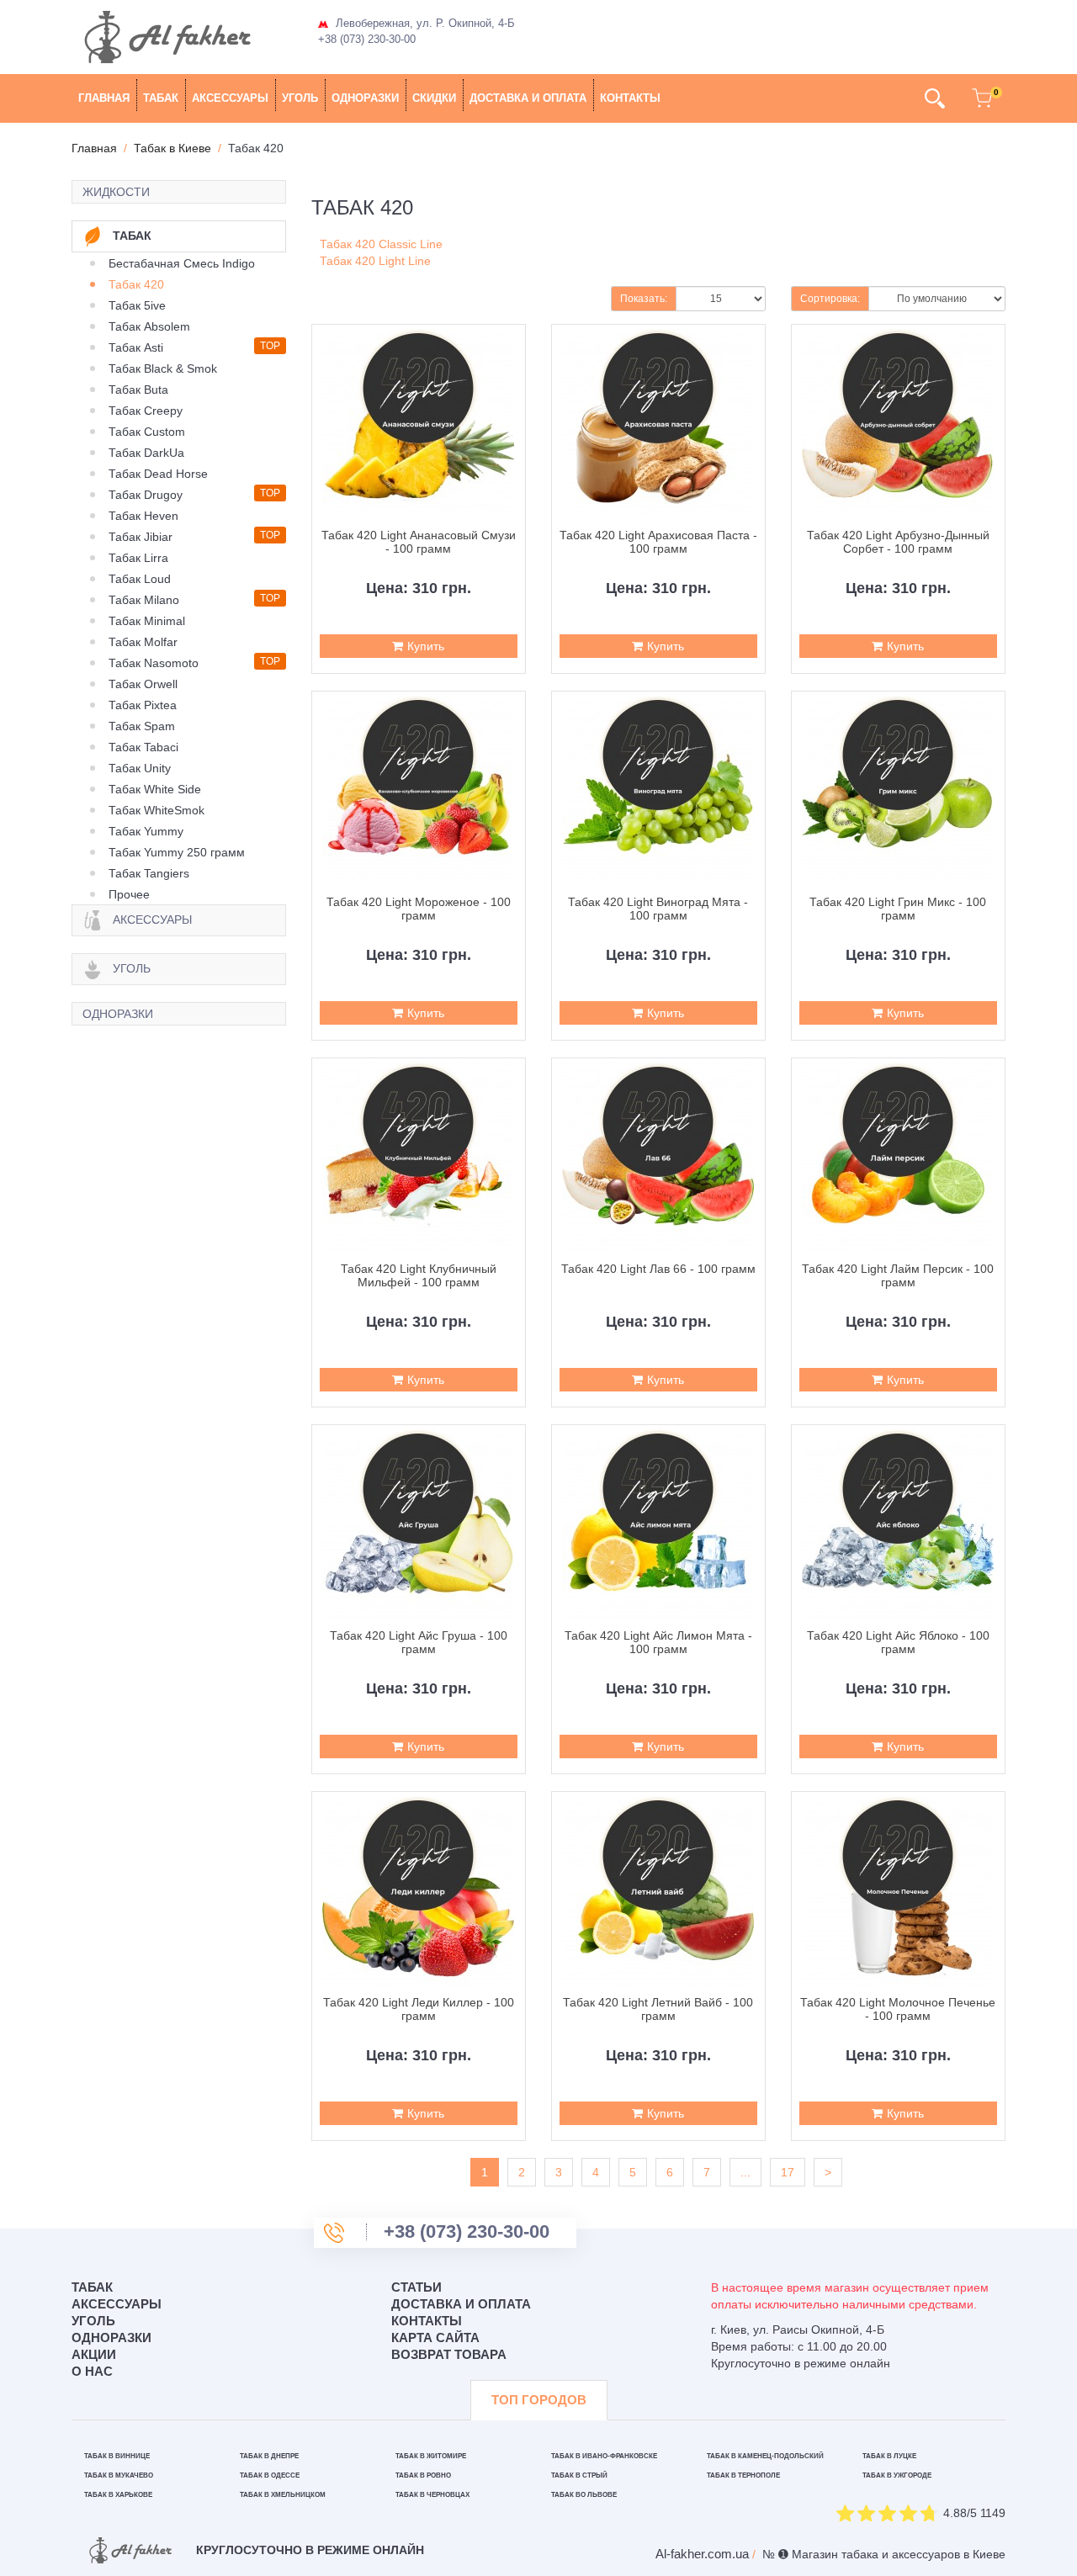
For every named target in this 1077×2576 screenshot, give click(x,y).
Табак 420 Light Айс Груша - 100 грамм (419, 1642)
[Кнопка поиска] (934, 98)
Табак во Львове (584, 2495)
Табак (161, 98)
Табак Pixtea (143, 705)
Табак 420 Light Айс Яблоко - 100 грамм (898, 1642)
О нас (92, 2371)
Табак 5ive (137, 305)
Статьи (416, 2287)
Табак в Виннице (117, 2456)
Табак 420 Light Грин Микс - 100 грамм (898, 909)
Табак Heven (143, 516)
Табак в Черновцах (432, 2495)
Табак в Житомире (431, 2456)
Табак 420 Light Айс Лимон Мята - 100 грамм (658, 1642)
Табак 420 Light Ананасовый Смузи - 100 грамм (419, 542)
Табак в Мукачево (119, 2475)
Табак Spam (142, 726)
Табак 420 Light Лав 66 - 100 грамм (658, 1269)
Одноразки (365, 98)
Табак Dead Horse (158, 474)
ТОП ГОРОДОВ (539, 2400)
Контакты (630, 98)
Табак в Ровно (423, 2475)
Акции (94, 2354)
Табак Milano (144, 600)
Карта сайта (435, 2337)
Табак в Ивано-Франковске (604, 2456)
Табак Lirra (138, 558)
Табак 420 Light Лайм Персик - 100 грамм (898, 1275)
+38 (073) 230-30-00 (367, 39)
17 (788, 2172)
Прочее (129, 894)
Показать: (644, 299)
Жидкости (116, 192)
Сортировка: (830, 299)
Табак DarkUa (146, 453)
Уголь (300, 98)
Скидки (434, 98)
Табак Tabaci (143, 747)
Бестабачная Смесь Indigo (182, 263)
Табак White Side (155, 789)
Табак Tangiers (149, 873)
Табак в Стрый (579, 2475)
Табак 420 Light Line (375, 261)
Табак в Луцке (889, 2456)
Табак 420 (136, 284)
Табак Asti (136, 347)
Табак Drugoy (146, 495)
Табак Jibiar (141, 537)
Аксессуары (230, 98)
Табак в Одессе (270, 2475)
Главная (104, 98)
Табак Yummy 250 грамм (177, 852)
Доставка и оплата (528, 98)
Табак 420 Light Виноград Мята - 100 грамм (658, 909)
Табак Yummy (146, 831)
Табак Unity (140, 768)
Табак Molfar (143, 642)
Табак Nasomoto (154, 663)
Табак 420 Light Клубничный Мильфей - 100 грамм (419, 1275)
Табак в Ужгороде (897, 2475)
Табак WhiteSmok (157, 810)
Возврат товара (449, 2354)
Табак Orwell (143, 684)
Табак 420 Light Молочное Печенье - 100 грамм (898, 2009)
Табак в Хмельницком (283, 2495)
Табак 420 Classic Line (381, 244)
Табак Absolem (149, 326)
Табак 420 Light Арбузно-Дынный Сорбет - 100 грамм (898, 542)
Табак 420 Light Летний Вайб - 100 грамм (658, 2009)
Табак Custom (147, 432)
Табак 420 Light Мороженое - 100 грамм (419, 909)
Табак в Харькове (118, 2495)
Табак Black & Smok (163, 368)
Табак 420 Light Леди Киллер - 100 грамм (419, 2009)
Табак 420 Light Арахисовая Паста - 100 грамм (658, 542)
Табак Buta (138, 390)
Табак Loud (140, 579)
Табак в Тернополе (743, 2475)
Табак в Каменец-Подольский (765, 2456)
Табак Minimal (147, 621)
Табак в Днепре (269, 2456)
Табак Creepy (146, 411)
